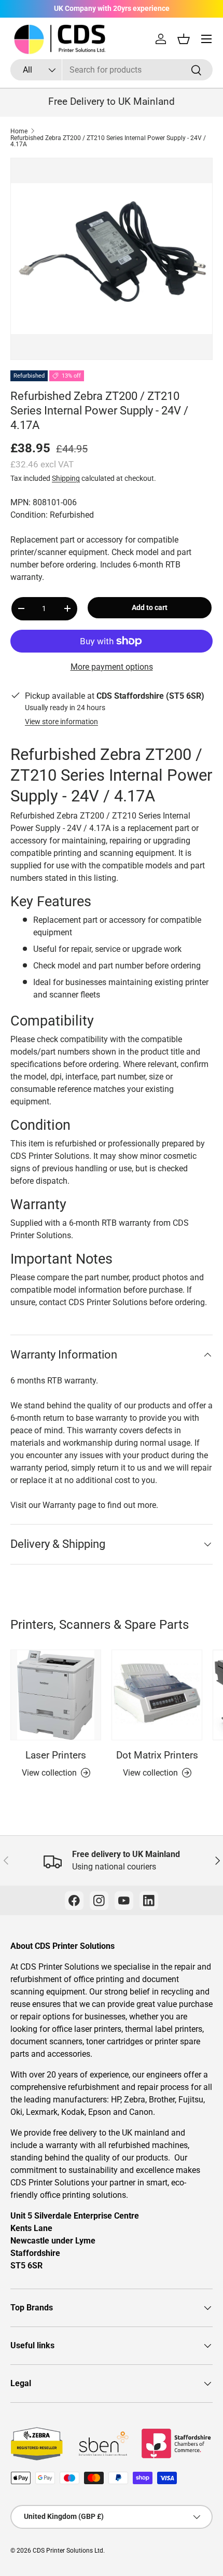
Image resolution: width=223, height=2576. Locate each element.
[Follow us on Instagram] (99, 1901)
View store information (61, 722)
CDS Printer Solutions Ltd (68, 2551)
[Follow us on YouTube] (124, 1901)
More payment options (112, 667)
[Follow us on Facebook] (74, 1901)
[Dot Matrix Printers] (157, 1695)
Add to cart (150, 607)
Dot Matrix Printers (157, 1755)
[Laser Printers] (56, 1695)
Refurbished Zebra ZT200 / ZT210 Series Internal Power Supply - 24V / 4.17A (108, 141)
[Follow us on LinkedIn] (149, 1901)
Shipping (66, 478)
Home (19, 131)
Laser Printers (56, 1755)
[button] (184, 39)
